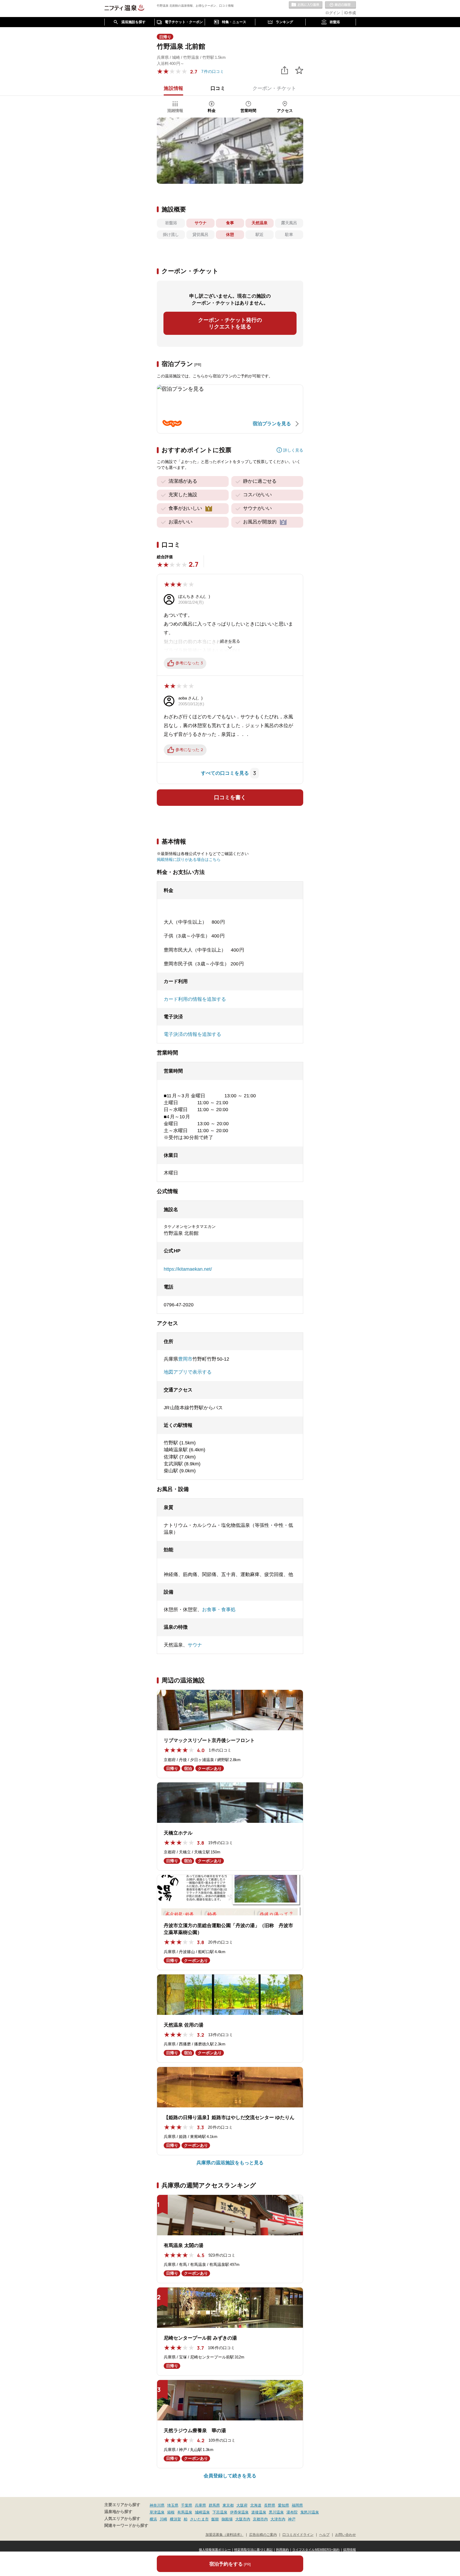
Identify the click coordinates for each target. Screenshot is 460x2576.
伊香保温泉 (239, 2512)
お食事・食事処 (219, 1610)
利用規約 (282, 2550)
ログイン (333, 13)
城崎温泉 (202, 2512)
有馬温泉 (185, 2512)
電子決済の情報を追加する (192, 1034)
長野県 (270, 2505)
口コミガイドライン (298, 2535)
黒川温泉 (276, 2512)
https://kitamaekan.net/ (188, 1269)
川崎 (163, 2519)
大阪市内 (243, 2519)
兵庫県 (200, 2505)
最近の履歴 (340, 5)
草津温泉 (157, 2512)
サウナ (195, 1645)
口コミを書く (230, 797)
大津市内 (278, 2519)
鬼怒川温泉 (310, 2512)
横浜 (153, 2519)
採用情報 (350, 2550)
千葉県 (187, 2505)
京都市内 (260, 2519)
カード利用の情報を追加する (195, 999)
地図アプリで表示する (188, 1372)
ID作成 (350, 13)
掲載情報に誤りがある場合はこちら (189, 859)
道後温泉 (259, 2512)
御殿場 (227, 2519)
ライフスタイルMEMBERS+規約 (316, 2550)
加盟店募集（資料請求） (225, 2535)
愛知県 (284, 2505)
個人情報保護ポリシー (215, 2550)
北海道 (256, 2505)
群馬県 (214, 2505)
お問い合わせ (346, 2535)
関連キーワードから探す (126, 2525)
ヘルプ (324, 2535)
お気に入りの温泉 (306, 5)
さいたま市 (199, 2519)
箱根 (171, 2512)
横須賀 (175, 2519)
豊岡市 (185, 1359)
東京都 (228, 2505)
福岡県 (297, 2505)
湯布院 (292, 2512)
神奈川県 (157, 2505)
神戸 (292, 2519)
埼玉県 (173, 2505)
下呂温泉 (220, 2512)
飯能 (215, 2519)
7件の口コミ (213, 71)
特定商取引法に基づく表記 (253, 2550)
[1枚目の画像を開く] (230, 151)
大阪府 (242, 2505)
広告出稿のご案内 (263, 2535)
